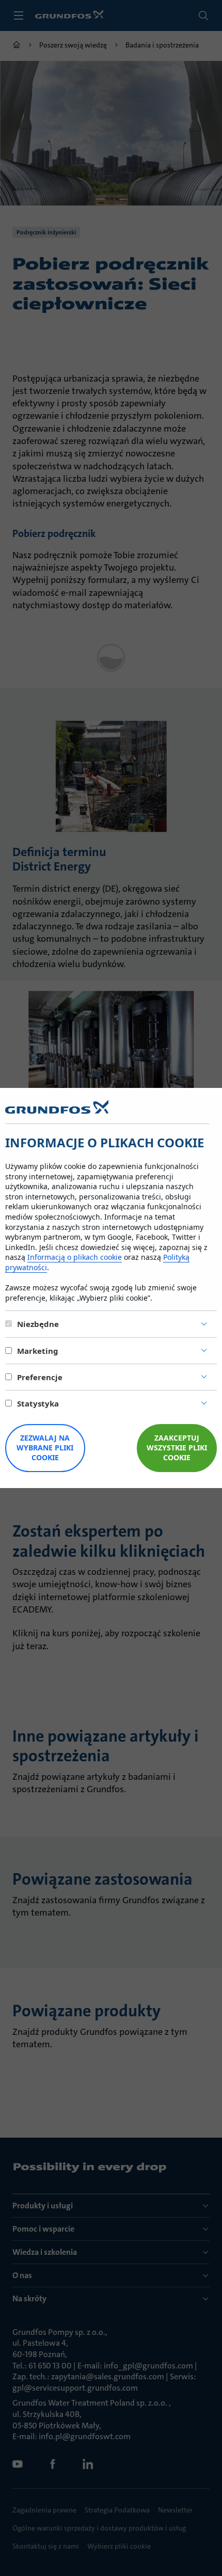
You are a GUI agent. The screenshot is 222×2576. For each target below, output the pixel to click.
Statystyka (38, 1403)
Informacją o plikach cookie (75, 1257)
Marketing (38, 1351)
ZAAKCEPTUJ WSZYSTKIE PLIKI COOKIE (177, 1448)
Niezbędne (38, 1324)
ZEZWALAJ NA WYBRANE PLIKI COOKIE (45, 1448)
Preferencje (40, 1377)
